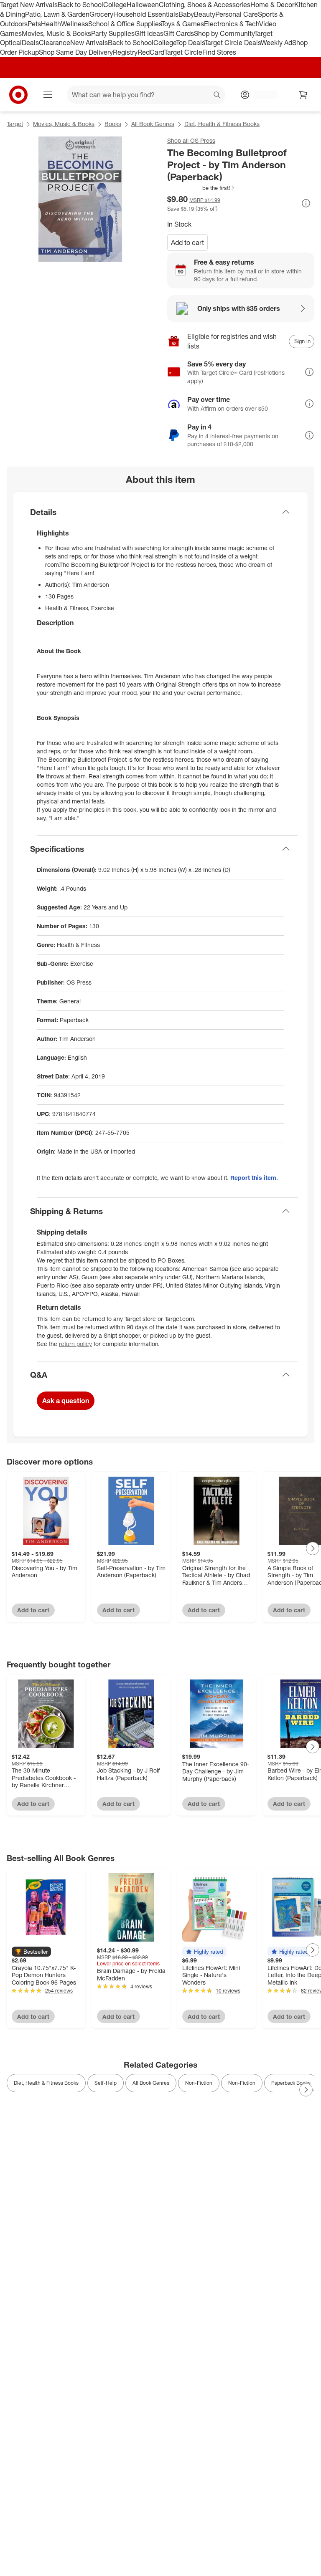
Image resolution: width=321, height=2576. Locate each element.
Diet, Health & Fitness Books (222, 124)
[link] (201, 188)
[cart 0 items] (303, 95)
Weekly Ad (276, 43)
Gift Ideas (149, 33)
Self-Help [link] (106, 2083)
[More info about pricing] (306, 203)
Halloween (143, 5)
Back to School (80, 5)
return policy (75, 1344)
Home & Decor (272, 5)
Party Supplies (113, 33)
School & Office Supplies (125, 24)
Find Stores (219, 52)
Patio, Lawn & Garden (57, 14)
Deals (30, 43)
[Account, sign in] (261, 95)
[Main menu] (48, 95)
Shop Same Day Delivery (76, 52)
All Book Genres (153, 124)
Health (51, 24)
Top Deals (190, 43)
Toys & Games (183, 24)
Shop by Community (224, 33)
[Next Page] (313, 1548)
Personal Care (237, 14)
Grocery (101, 14)
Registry (125, 52)
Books (113, 124)
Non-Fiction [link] (199, 2083)
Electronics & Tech (232, 24)
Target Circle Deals (233, 43)
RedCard (151, 52)
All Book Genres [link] (151, 2083)
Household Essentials (146, 14)
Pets (34, 24)
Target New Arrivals (29, 5)
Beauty (205, 14)
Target (15, 124)
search (217, 96)
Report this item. (254, 1178)
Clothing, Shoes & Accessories (205, 5)
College (115, 5)
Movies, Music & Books (56, 33)
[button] (201, 188)
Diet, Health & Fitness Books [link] (46, 2083)
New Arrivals (89, 43)
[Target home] (18, 95)
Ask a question (66, 1401)
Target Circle (183, 52)
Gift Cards (179, 33)
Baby (186, 14)
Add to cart (187, 242)
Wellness (75, 24)
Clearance (55, 43)
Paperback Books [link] (291, 2083)
